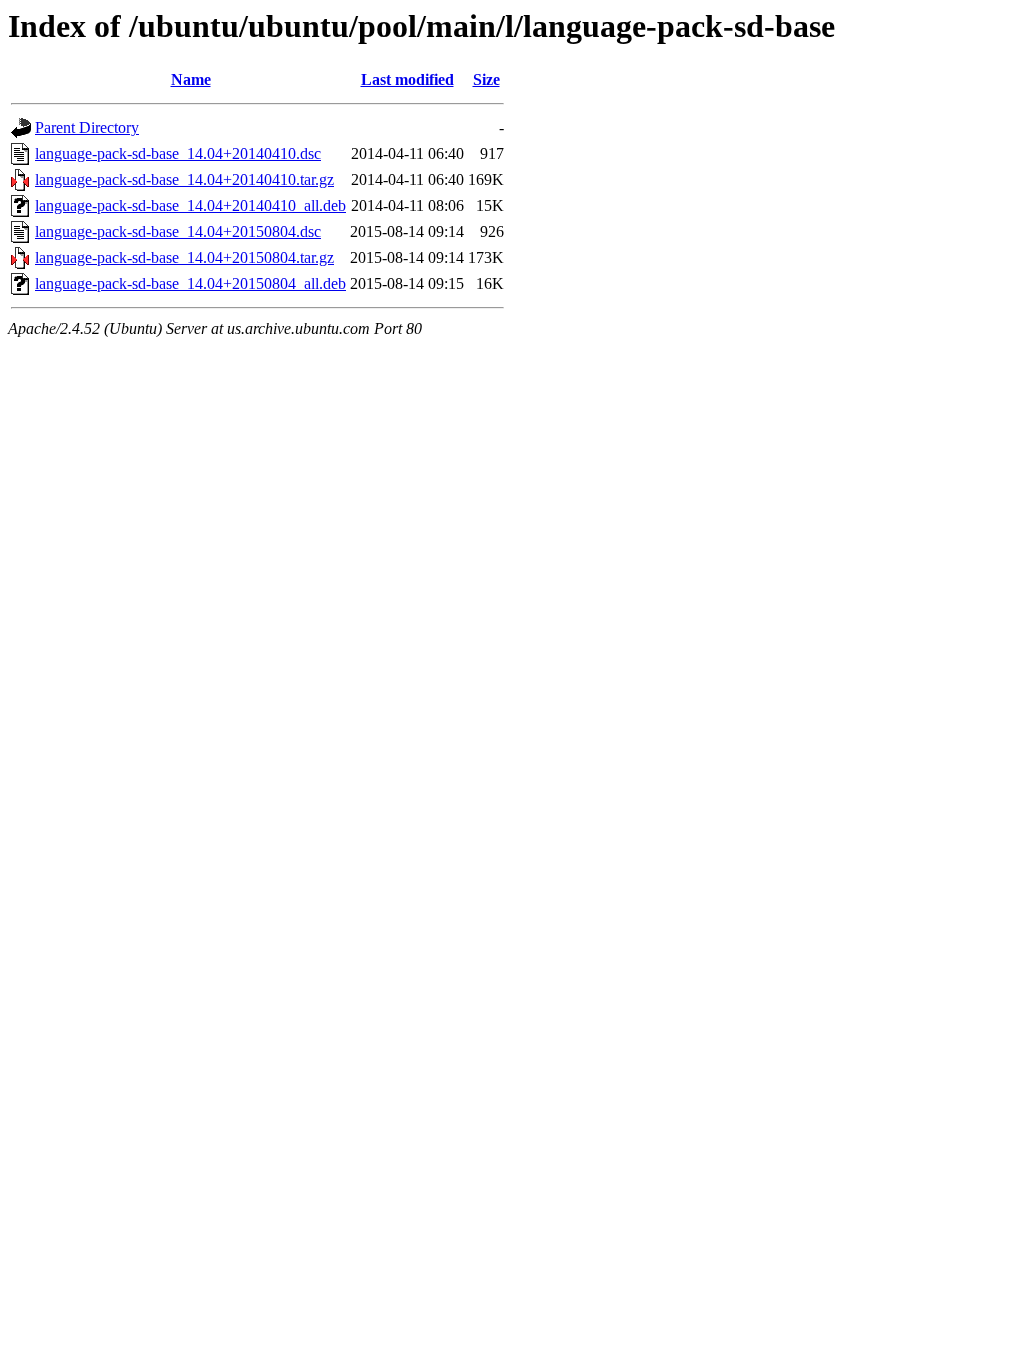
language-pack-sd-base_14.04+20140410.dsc (178, 153)
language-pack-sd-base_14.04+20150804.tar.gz (184, 257)
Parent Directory (87, 127)
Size (486, 79)
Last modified (407, 79)
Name (191, 79)
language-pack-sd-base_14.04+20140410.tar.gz (184, 179)
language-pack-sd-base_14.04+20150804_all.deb (190, 283)
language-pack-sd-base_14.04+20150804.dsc (178, 231)
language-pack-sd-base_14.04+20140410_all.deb (190, 205)
